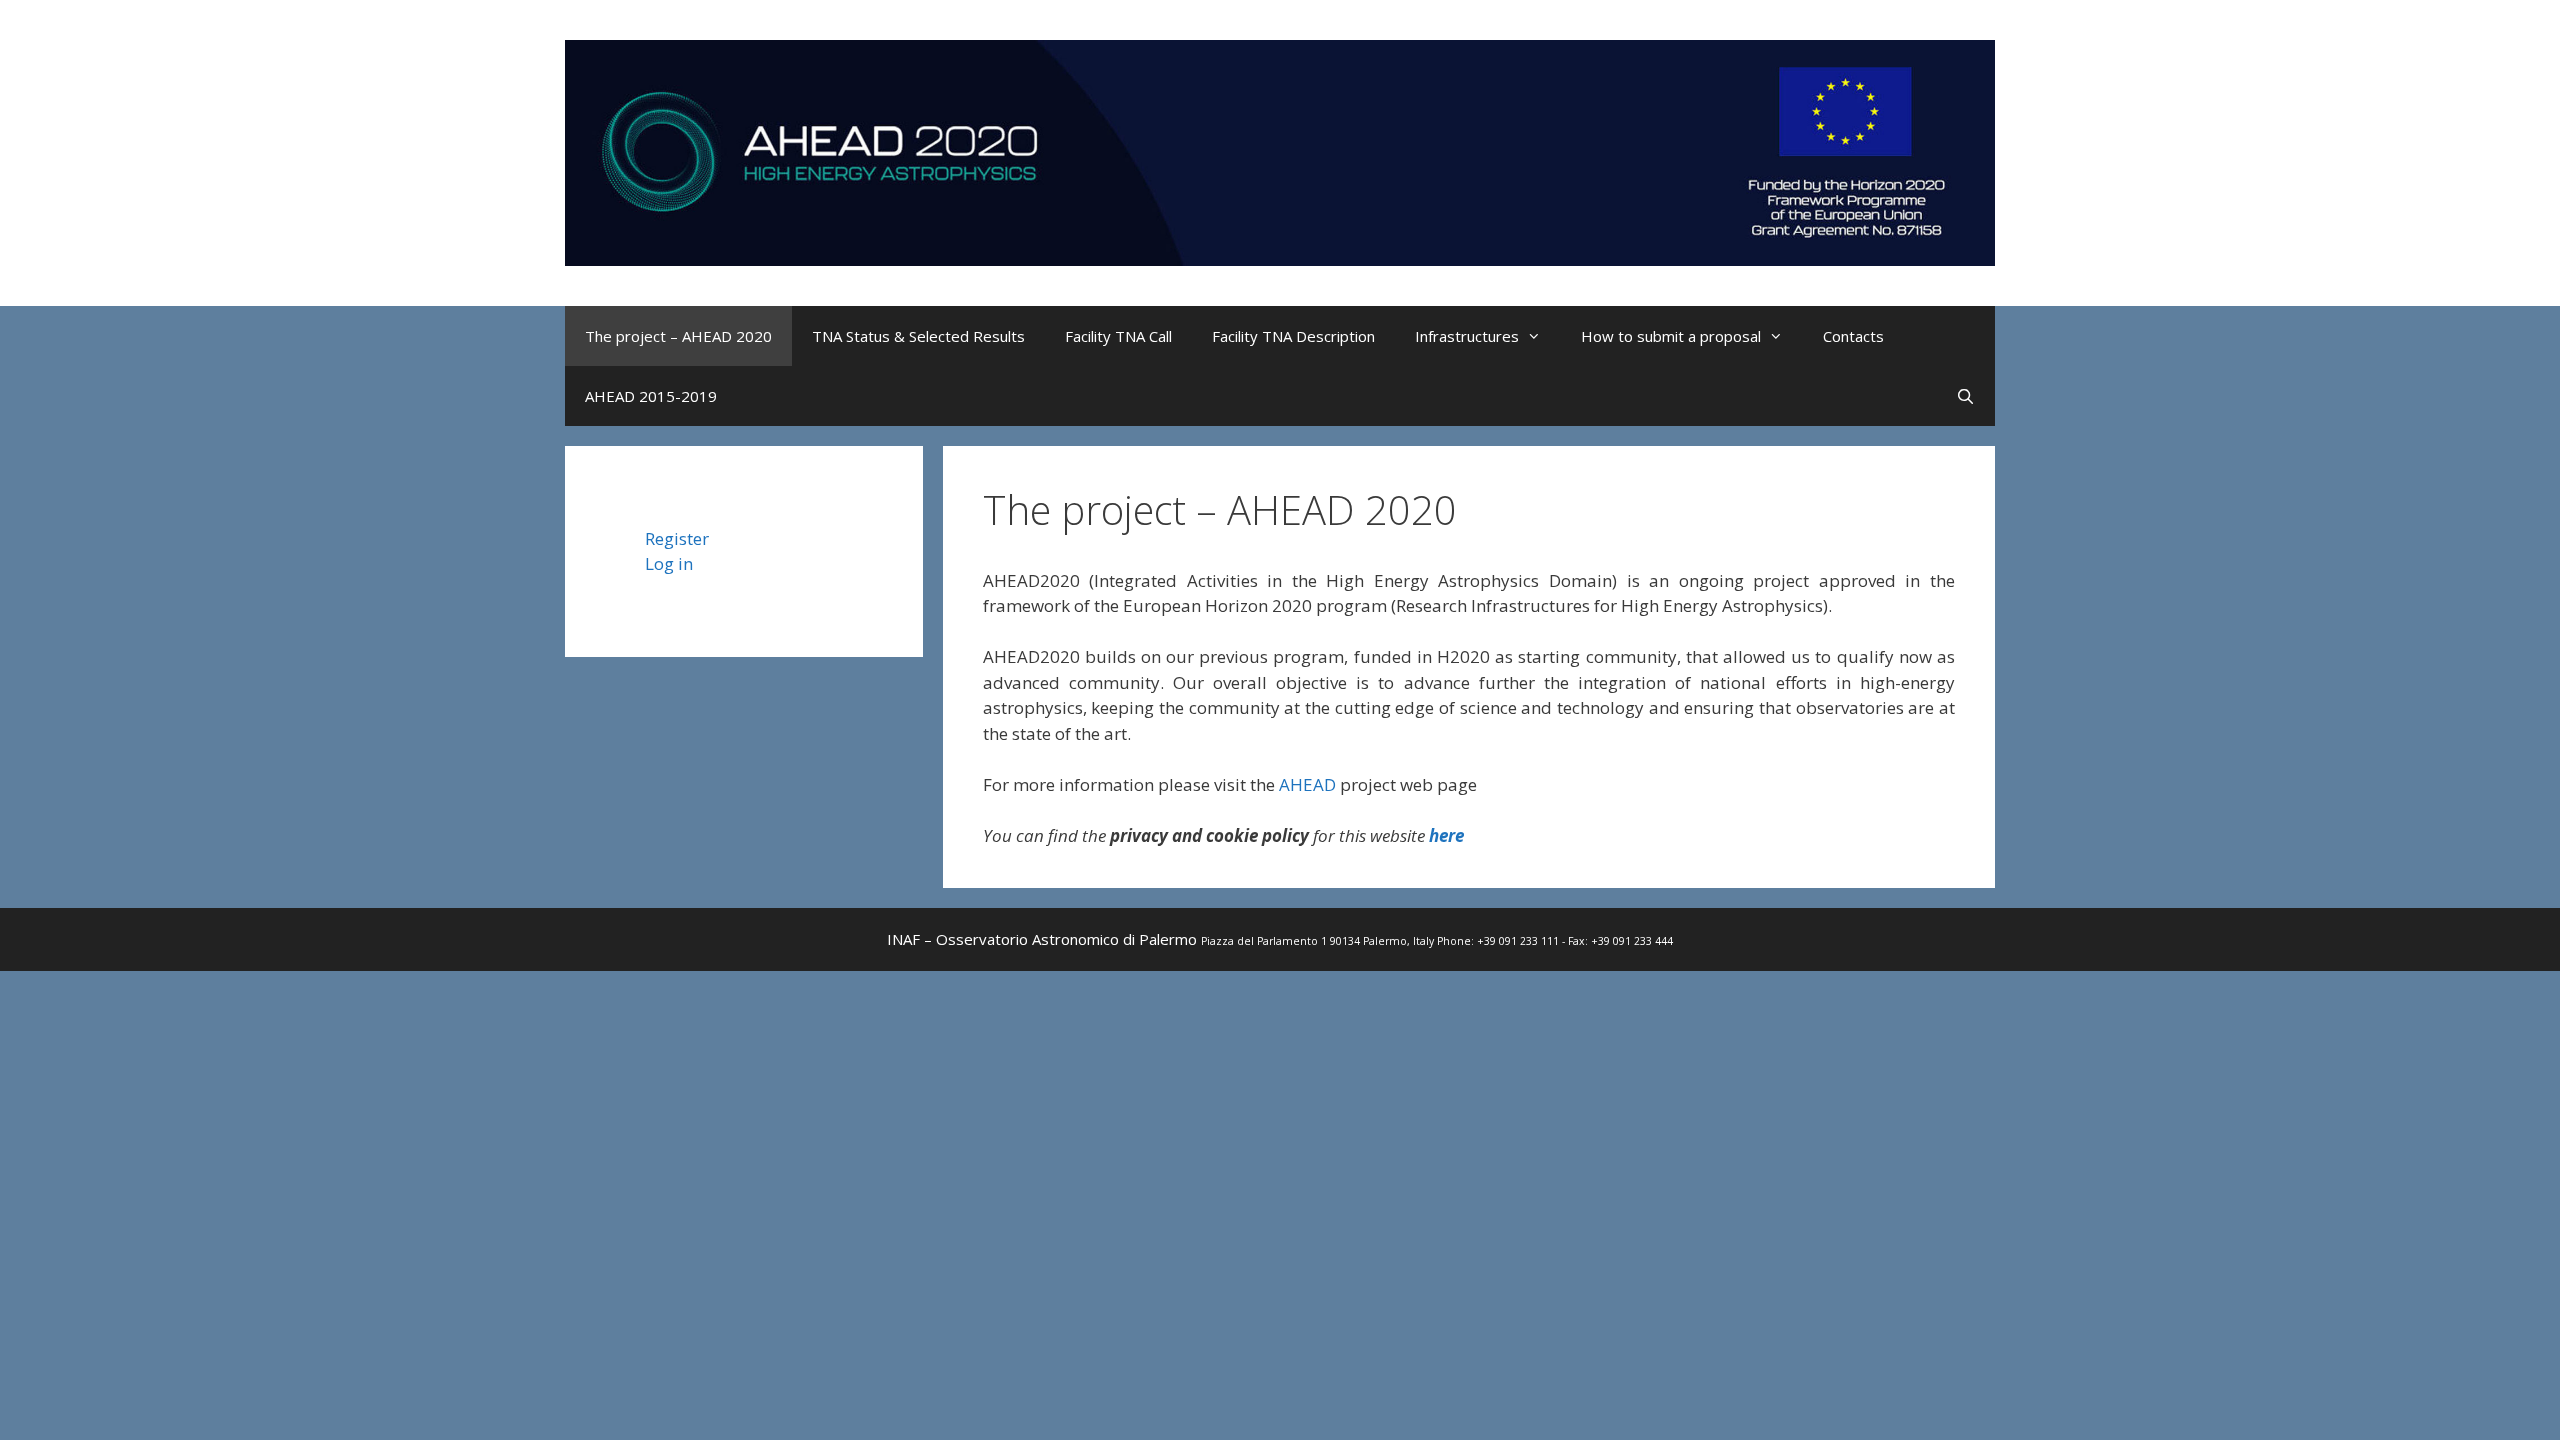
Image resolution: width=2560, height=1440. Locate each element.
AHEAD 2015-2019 (651, 396)
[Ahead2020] (1280, 150)
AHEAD (1307, 784)
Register (677, 538)
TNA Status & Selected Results (918, 336)
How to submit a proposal (1671, 336)
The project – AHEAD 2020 (678, 336)
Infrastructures (1467, 336)
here (1446, 835)
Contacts (1853, 336)
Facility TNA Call (1118, 336)
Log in (669, 563)
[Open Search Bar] (1965, 396)
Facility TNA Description (1293, 336)
